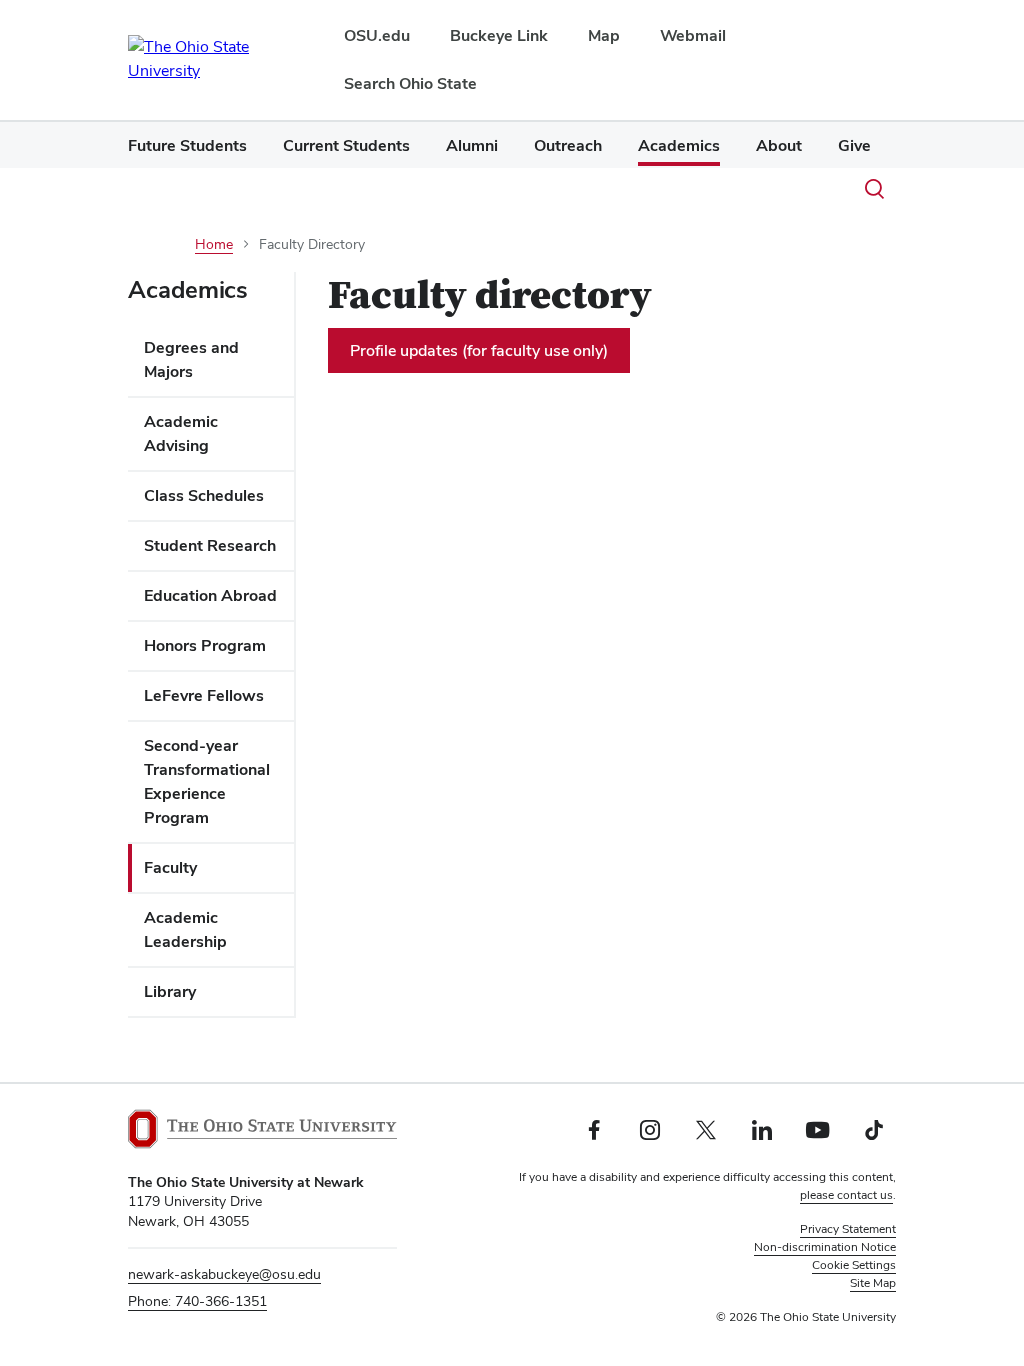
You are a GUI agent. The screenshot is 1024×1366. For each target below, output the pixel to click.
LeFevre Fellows (204, 695)
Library (170, 991)
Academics (679, 145)
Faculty (170, 867)
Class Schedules (204, 495)
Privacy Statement (848, 1229)
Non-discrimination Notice (825, 1247)
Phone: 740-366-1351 (197, 1301)
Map (604, 35)
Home (214, 244)
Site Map (873, 1283)
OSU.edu (377, 35)
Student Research (210, 545)
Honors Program (205, 645)
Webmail (693, 35)
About (779, 145)
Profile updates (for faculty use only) (479, 350)
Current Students (346, 145)
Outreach (568, 145)
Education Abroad (210, 595)
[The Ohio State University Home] (262, 1129)
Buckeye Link (499, 35)
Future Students (187, 145)
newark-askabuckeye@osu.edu (224, 1274)
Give (854, 145)
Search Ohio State (410, 83)
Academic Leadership (185, 929)
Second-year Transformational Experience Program (207, 781)
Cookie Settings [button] (854, 1265)
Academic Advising (181, 433)
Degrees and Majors (191, 359)
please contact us (846, 1195)
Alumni (472, 145)
